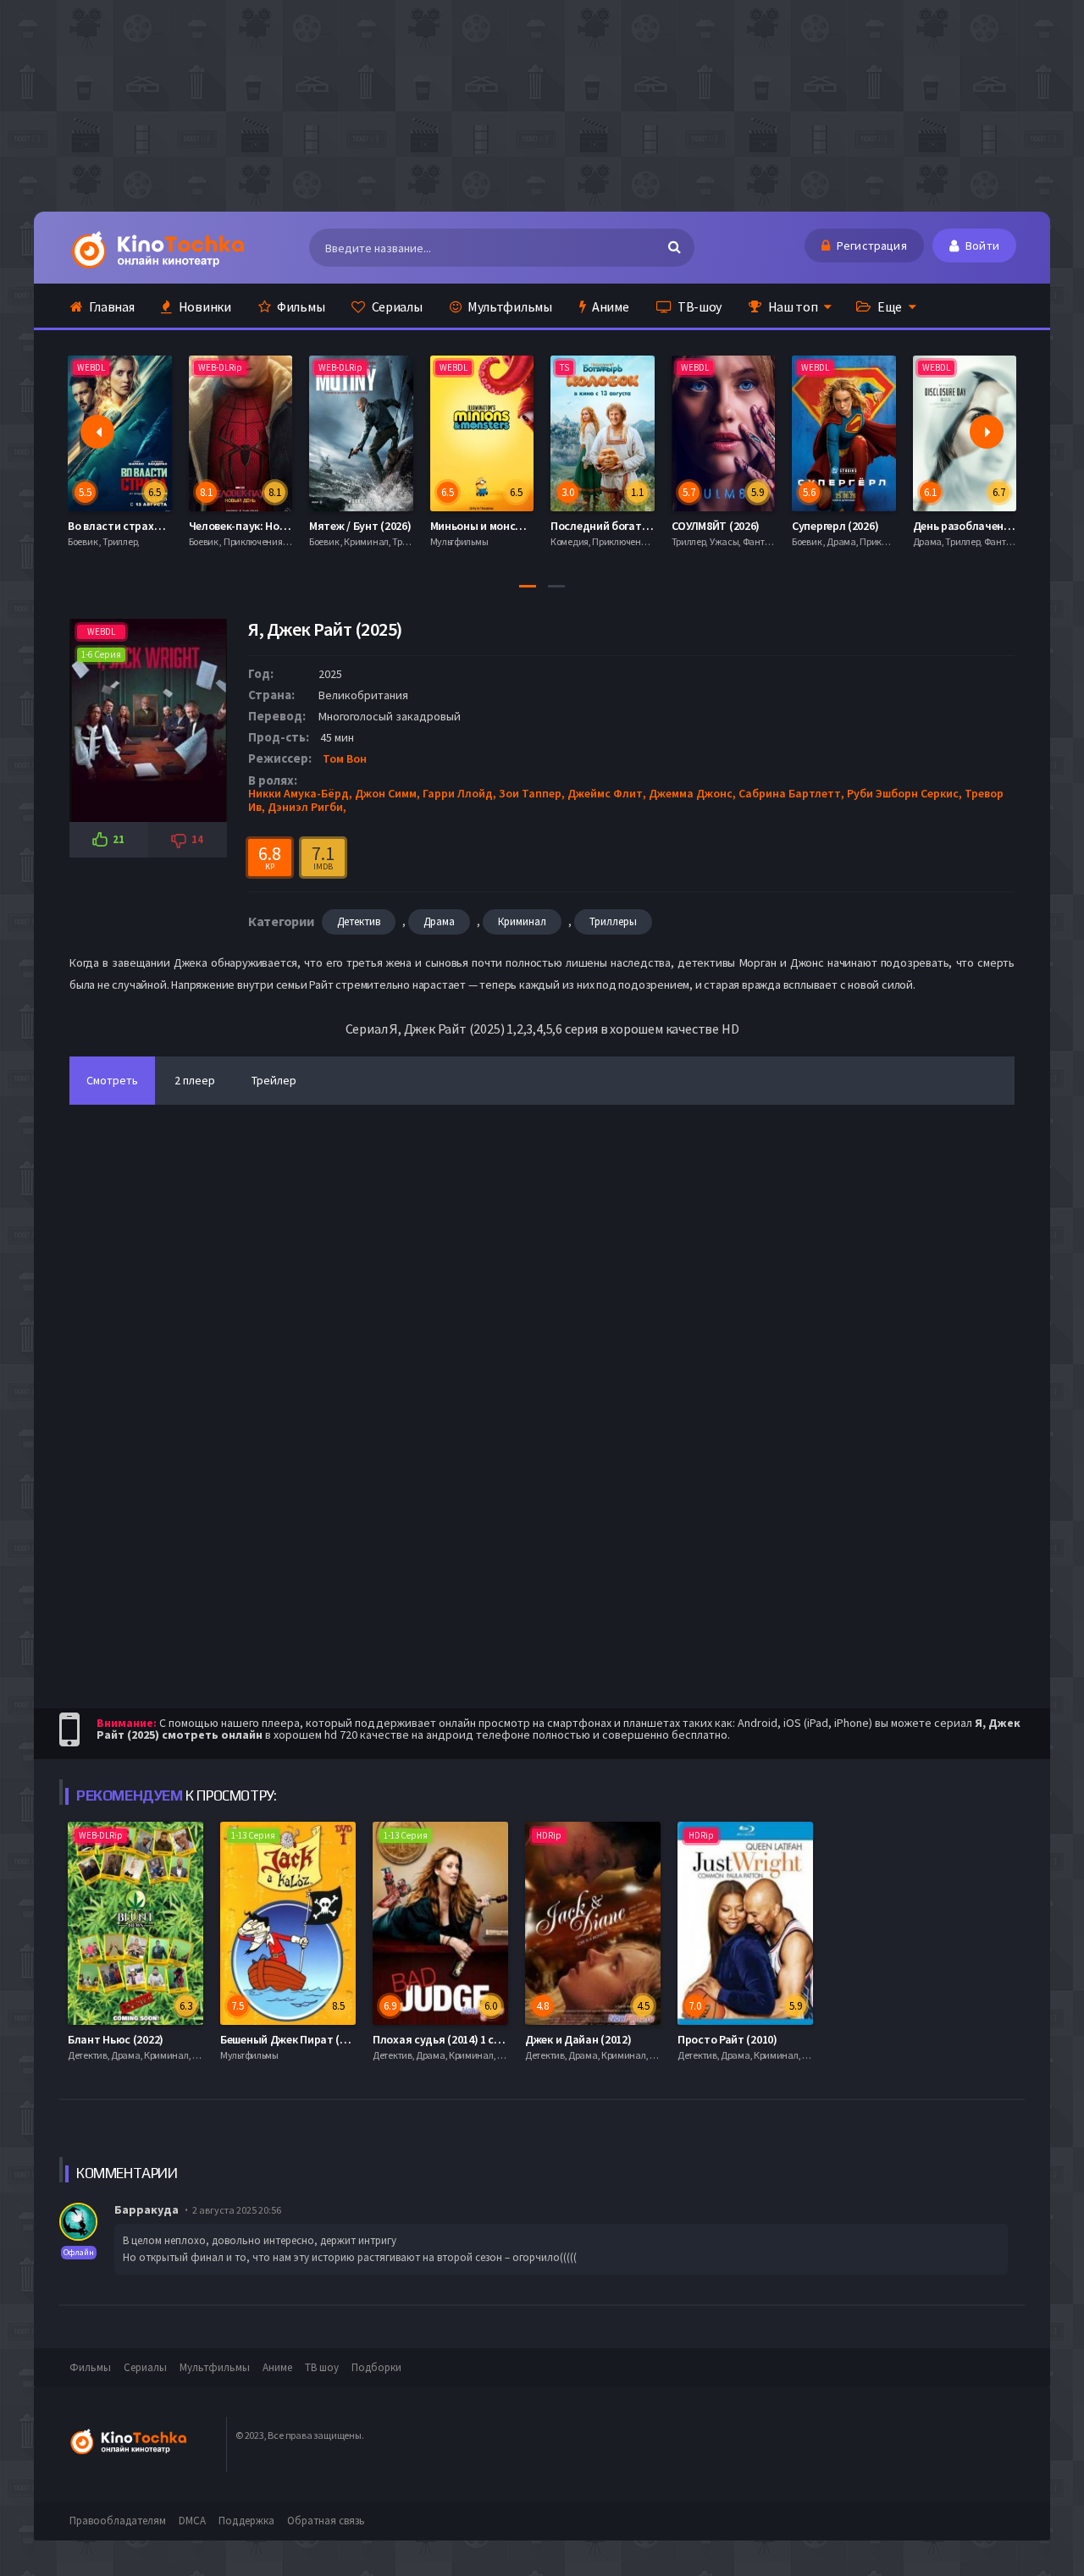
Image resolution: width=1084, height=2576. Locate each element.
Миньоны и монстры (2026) (500, 526)
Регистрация (871, 245)
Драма (439, 921)
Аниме (609, 306)
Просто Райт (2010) (727, 2039)
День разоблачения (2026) (982, 526)
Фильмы (299, 306)
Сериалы (396, 306)
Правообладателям (118, 2521)
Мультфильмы (508, 306)
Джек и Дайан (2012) (578, 2039)
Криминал (522, 921)
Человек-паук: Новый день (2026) (275, 526)
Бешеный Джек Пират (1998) (293, 2039)
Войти (981, 245)
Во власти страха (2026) (130, 526)
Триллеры (613, 921)
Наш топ (792, 306)
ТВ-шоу (698, 306)
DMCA (192, 2521)
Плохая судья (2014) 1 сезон (445, 2039)
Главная (111, 306)
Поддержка (246, 2521)
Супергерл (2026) (835, 526)
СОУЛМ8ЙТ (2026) (716, 526)
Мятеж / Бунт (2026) (360, 526)
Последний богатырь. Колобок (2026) (648, 526)
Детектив (359, 921)
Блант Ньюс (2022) (116, 2039)
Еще (888, 306)
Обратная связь (326, 2521)
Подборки (376, 2367)
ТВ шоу (322, 2367)
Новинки (204, 306)
